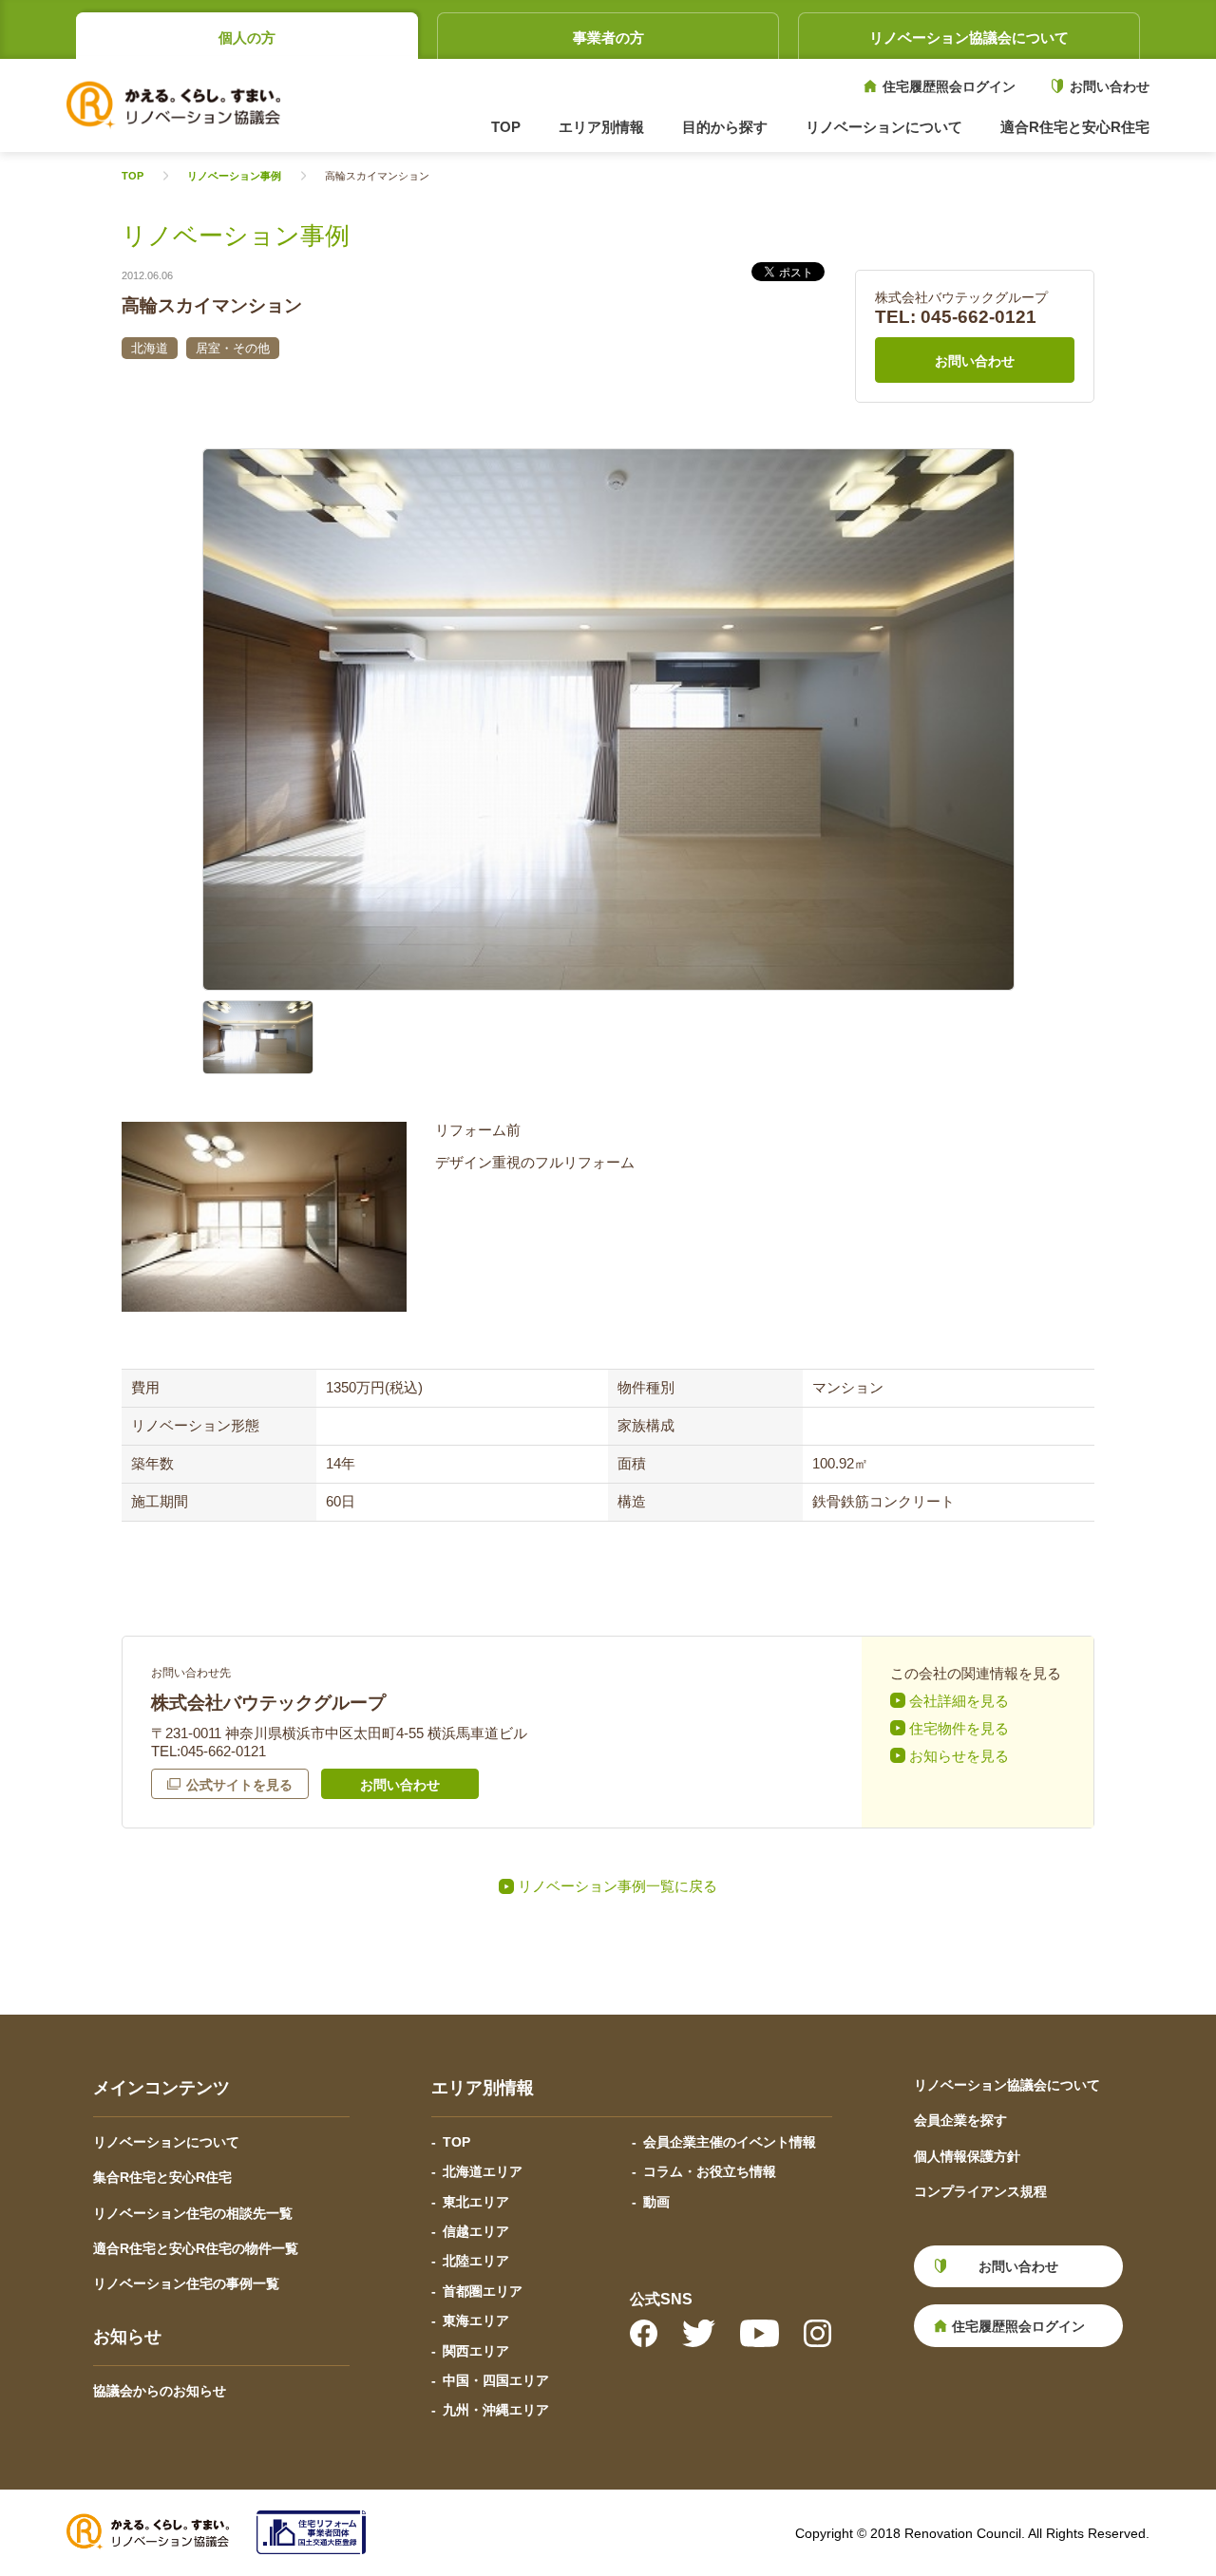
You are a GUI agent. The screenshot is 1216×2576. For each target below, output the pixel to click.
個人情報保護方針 (967, 2156)
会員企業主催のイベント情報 (730, 2142)
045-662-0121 (978, 317)
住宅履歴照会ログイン (949, 86)
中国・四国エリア (496, 2380)
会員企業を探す (960, 2120)
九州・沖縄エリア (496, 2410)
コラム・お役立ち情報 (710, 2171)
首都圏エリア (483, 2291)
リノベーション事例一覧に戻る (617, 1886)
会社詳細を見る (959, 1701)
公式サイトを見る (239, 1785)
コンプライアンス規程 (980, 2191)
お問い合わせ (1110, 86)
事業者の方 (608, 38)
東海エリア (476, 2320)
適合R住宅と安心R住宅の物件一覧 (196, 2248)
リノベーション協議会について (969, 38)
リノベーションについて (166, 2142)
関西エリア (476, 2351)
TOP (506, 127)
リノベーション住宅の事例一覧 (186, 2283)
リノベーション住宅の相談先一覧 (193, 2213)
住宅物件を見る (959, 1728)
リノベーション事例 (234, 176)
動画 (656, 2202)
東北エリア (476, 2202)
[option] (608, 720)
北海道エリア (483, 2171)
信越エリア (476, 2231)
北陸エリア (476, 2261)
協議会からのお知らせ (160, 2391)
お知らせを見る (959, 1756)
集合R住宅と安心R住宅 (162, 2177)
